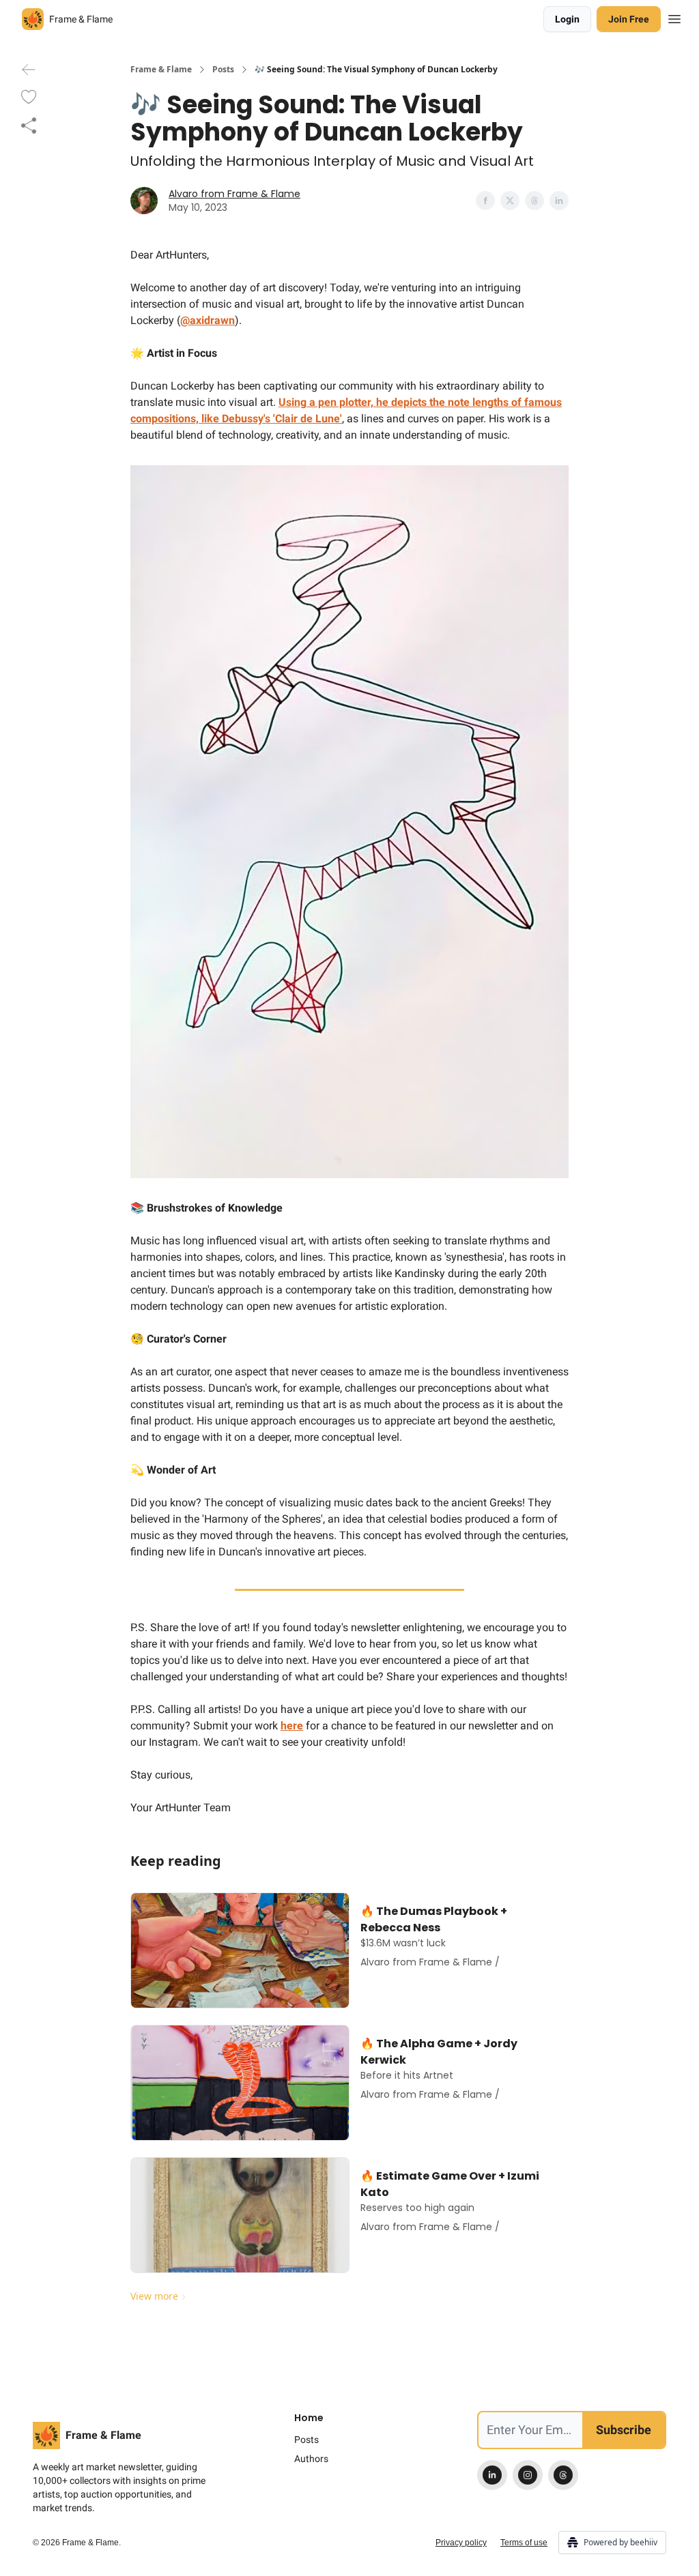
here (292, 1726)
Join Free (629, 19)
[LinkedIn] (492, 2475)
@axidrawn (208, 320)
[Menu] (674, 17)
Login (567, 19)
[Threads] (563, 2475)
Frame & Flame (161, 70)
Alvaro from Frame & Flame (234, 194)
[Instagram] (528, 2475)
